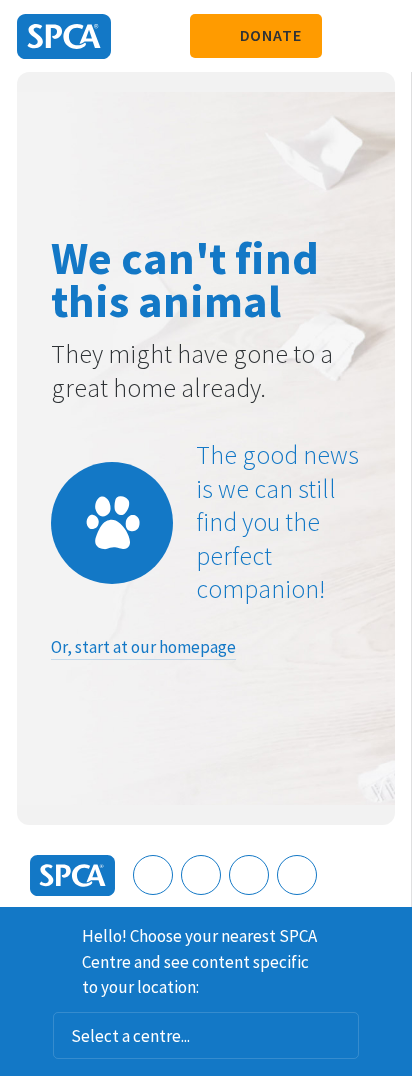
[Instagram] (201, 875)
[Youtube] (249, 875)
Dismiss (389, 933)
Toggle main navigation (380, 36)
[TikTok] (297, 875)
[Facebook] (153, 875)
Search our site (347, 36)
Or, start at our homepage (143, 647)
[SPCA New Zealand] (64, 36)
